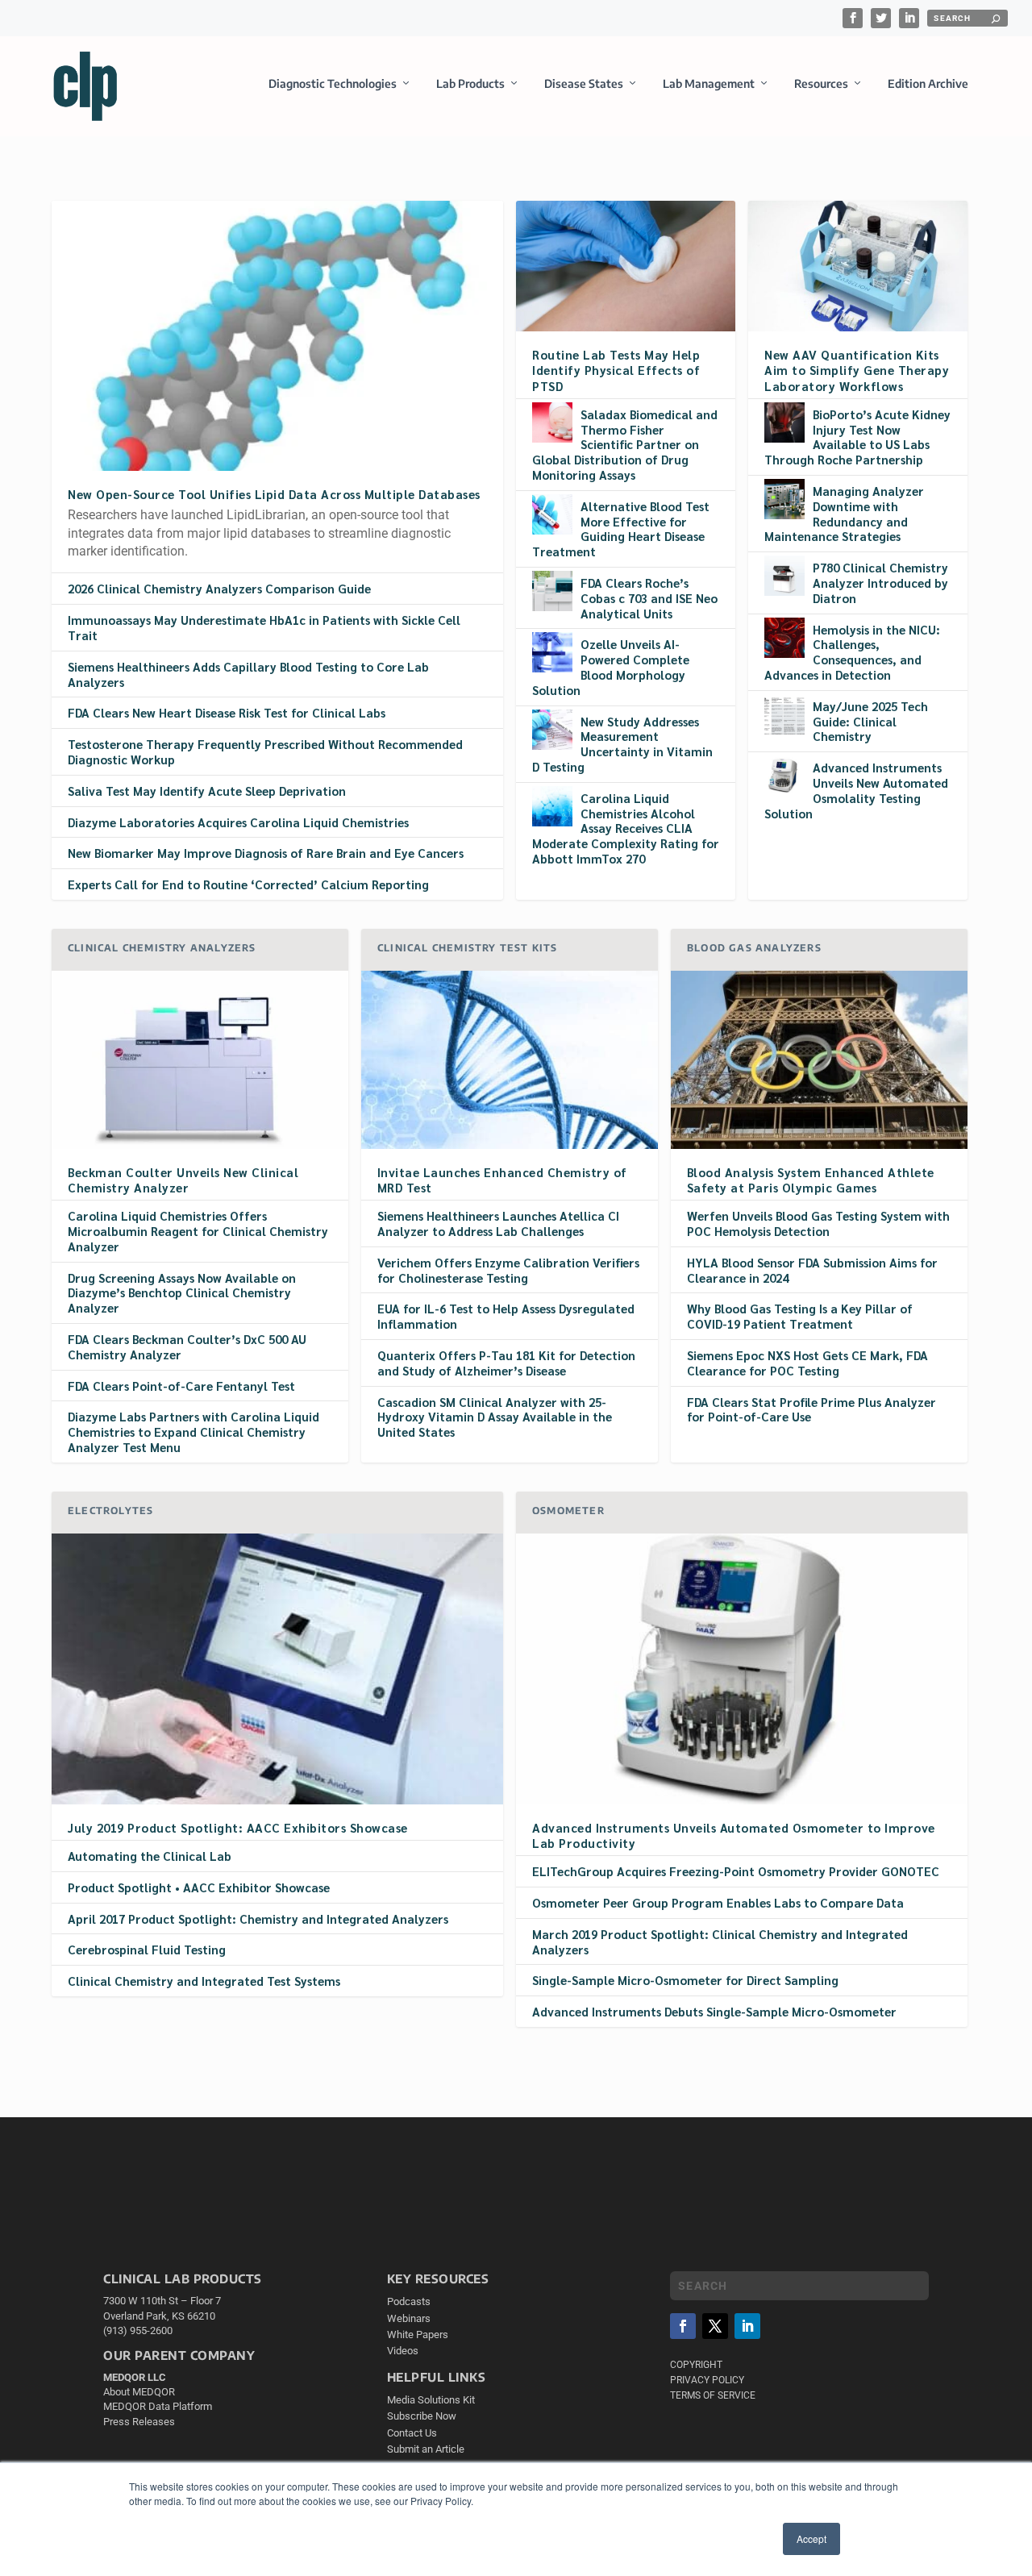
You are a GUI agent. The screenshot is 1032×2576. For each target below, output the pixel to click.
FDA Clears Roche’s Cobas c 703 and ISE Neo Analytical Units (649, 598)
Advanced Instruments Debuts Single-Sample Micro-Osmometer (714, 2011)
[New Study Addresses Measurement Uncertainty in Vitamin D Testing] (552, 730)
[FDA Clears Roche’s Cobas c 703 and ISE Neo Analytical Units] (552, 591)
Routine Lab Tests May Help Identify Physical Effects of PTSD (616, 370)
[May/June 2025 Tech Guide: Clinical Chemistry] (784, 714)
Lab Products (470, 83)
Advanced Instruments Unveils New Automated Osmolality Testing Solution (856, 790)
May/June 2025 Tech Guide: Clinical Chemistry (870, 721)
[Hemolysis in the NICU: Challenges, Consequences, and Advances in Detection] (784, 638)
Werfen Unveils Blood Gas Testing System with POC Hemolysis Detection (818, 1223)
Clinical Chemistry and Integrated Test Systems (204, 1981)
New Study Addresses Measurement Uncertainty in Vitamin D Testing (622, 744)
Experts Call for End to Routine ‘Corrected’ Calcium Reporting (248, 884)
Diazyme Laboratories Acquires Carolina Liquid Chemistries (238, 822)
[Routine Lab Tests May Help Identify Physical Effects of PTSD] (626, 266)
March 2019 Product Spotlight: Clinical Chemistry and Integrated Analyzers (720, 1941)
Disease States (584, 83)
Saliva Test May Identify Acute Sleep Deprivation (207, 791)
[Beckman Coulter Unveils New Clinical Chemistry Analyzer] (200, 1060)
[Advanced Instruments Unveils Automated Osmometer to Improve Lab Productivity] (742, 1669)
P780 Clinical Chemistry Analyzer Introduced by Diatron (880, 583)
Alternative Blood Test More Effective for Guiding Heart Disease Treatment (621, 529)
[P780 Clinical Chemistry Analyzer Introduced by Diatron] (784, 576)
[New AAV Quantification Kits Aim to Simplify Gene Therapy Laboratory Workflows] (858, 266)
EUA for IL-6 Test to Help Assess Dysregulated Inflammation (506, 1316)
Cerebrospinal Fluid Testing (147, 1949)
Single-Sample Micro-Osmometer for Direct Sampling (685, 1980)
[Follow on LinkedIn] (747, 2326)
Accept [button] (811, 2539)
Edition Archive (928, 83)
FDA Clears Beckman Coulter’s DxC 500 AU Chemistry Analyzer (187, 1346)
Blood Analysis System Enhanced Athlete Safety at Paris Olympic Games (811, 1180)
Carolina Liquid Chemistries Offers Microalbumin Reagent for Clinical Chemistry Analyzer (198, 1231)
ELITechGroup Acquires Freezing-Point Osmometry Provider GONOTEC (736, 1871)
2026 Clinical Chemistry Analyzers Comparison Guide (219, 588)
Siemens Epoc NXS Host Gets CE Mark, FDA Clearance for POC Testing (807, 1363)
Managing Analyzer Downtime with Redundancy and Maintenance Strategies (844, 513)
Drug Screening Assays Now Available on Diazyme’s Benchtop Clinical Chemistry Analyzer (182, 1293)
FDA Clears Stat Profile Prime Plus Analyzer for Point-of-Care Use (811, 1409)
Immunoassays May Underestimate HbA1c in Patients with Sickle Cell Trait (264, 627)
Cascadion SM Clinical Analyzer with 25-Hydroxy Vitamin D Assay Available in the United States (495, 1417)
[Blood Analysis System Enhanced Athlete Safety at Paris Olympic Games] (819, 1060)
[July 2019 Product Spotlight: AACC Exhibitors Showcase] (277, 1669)
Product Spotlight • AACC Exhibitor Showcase (199, 1887)
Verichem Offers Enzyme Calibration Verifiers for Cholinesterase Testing (508, 1270)
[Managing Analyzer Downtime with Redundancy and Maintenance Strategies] (784, 499)
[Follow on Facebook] (683, 2326)
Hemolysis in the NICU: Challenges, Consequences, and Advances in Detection (852, 652)
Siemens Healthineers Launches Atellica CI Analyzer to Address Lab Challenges (498, 1223)
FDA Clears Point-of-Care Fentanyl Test (181, 1386)
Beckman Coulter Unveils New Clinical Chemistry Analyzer (183, 1180)
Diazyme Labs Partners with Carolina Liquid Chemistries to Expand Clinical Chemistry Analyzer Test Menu (193, 1432)
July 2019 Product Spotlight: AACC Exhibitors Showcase (238, 1827)
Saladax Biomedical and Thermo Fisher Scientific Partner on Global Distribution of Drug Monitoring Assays (625, 444)
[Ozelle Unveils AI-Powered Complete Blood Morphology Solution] (552, 652)
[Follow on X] (715, 2326)
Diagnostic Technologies (333, 83)
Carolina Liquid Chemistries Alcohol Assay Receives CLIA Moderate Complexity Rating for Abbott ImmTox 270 (626, 828)
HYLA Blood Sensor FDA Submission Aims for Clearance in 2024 (812, 1270)
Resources (821, 83)
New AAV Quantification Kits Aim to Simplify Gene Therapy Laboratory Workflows (857, 370)
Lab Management (709, 83)
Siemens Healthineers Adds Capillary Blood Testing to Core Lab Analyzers (248, 674)
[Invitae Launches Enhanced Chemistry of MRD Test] (510, 1060)
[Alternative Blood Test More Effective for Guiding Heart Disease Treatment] (552, 514)
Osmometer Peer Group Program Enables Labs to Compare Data (718, 1902)
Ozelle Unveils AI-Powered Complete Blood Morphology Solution (611, 666)
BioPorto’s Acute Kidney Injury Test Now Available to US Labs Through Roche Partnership (857, 437)
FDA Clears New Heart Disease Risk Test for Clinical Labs (227, 712)
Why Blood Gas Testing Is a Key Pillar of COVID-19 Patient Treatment (800, 1316)
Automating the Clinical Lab (150, 1856)
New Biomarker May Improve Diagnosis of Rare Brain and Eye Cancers (266, 853)
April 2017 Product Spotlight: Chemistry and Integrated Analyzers (258, 1918)
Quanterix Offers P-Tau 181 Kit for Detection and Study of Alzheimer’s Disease (506, 1363)
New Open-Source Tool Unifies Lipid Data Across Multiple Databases (274, 494)
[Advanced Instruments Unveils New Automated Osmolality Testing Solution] (784, 776)
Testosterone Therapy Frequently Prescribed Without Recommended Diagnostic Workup (265, 751)
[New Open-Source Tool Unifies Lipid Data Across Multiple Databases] (277, 335)
